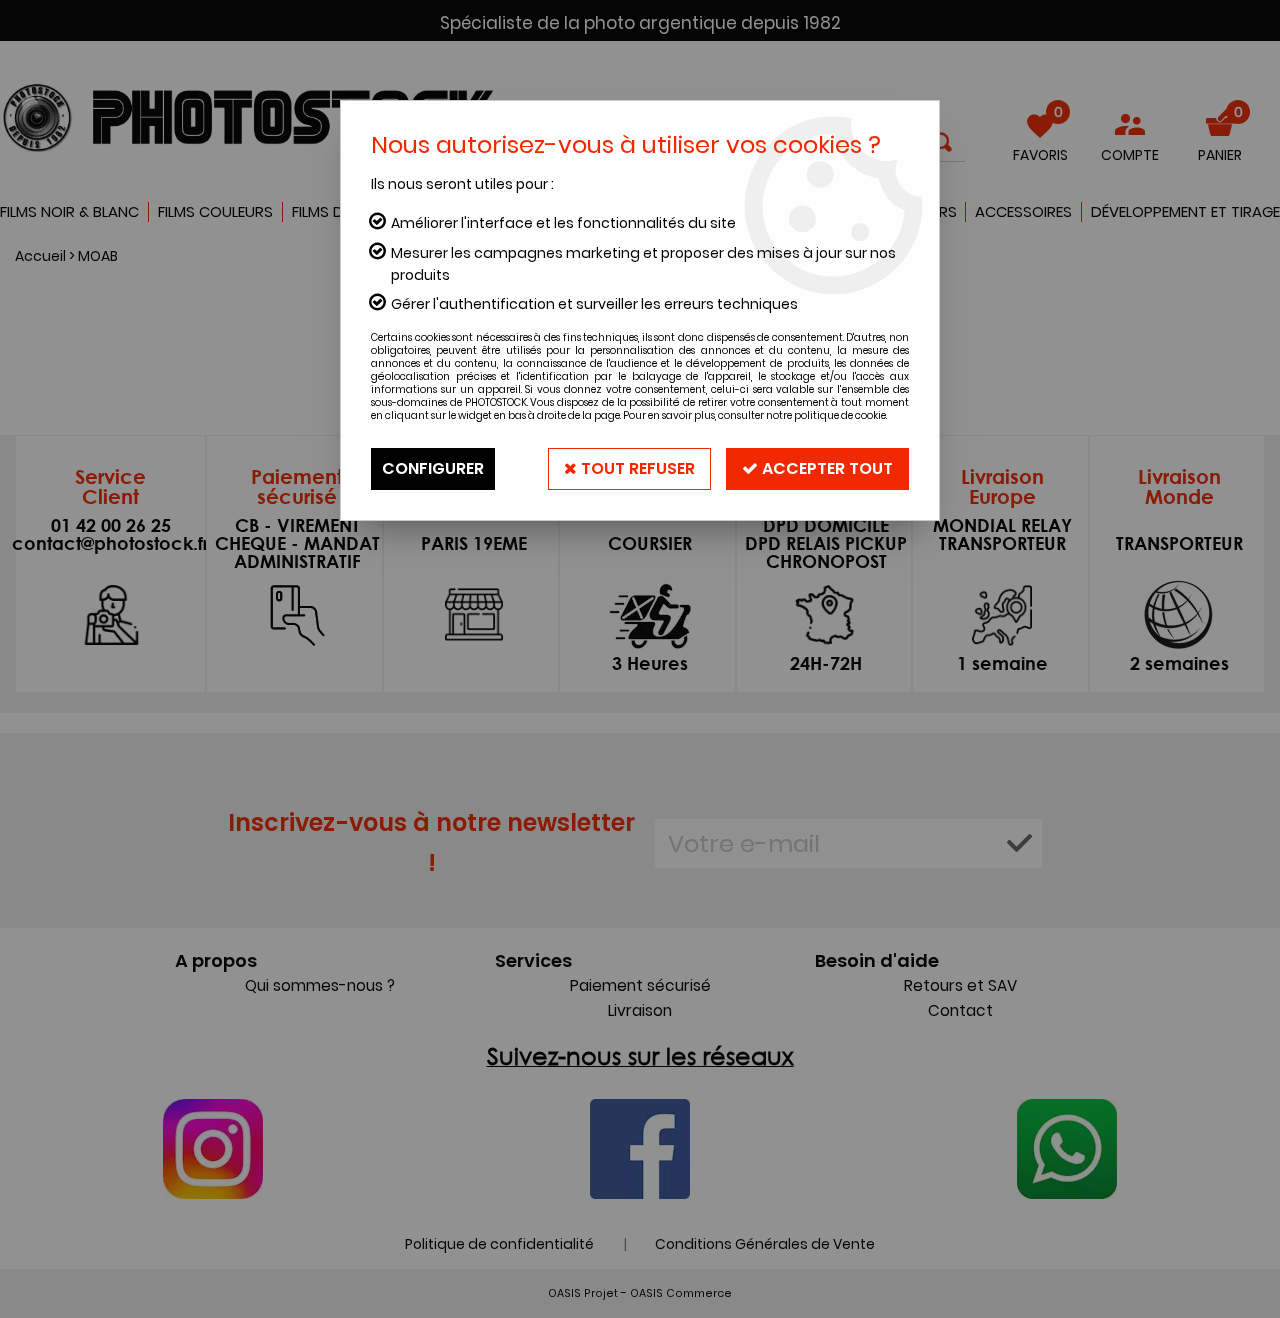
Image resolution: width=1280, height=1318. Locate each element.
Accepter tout (825, 468)
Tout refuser (636, 468)
